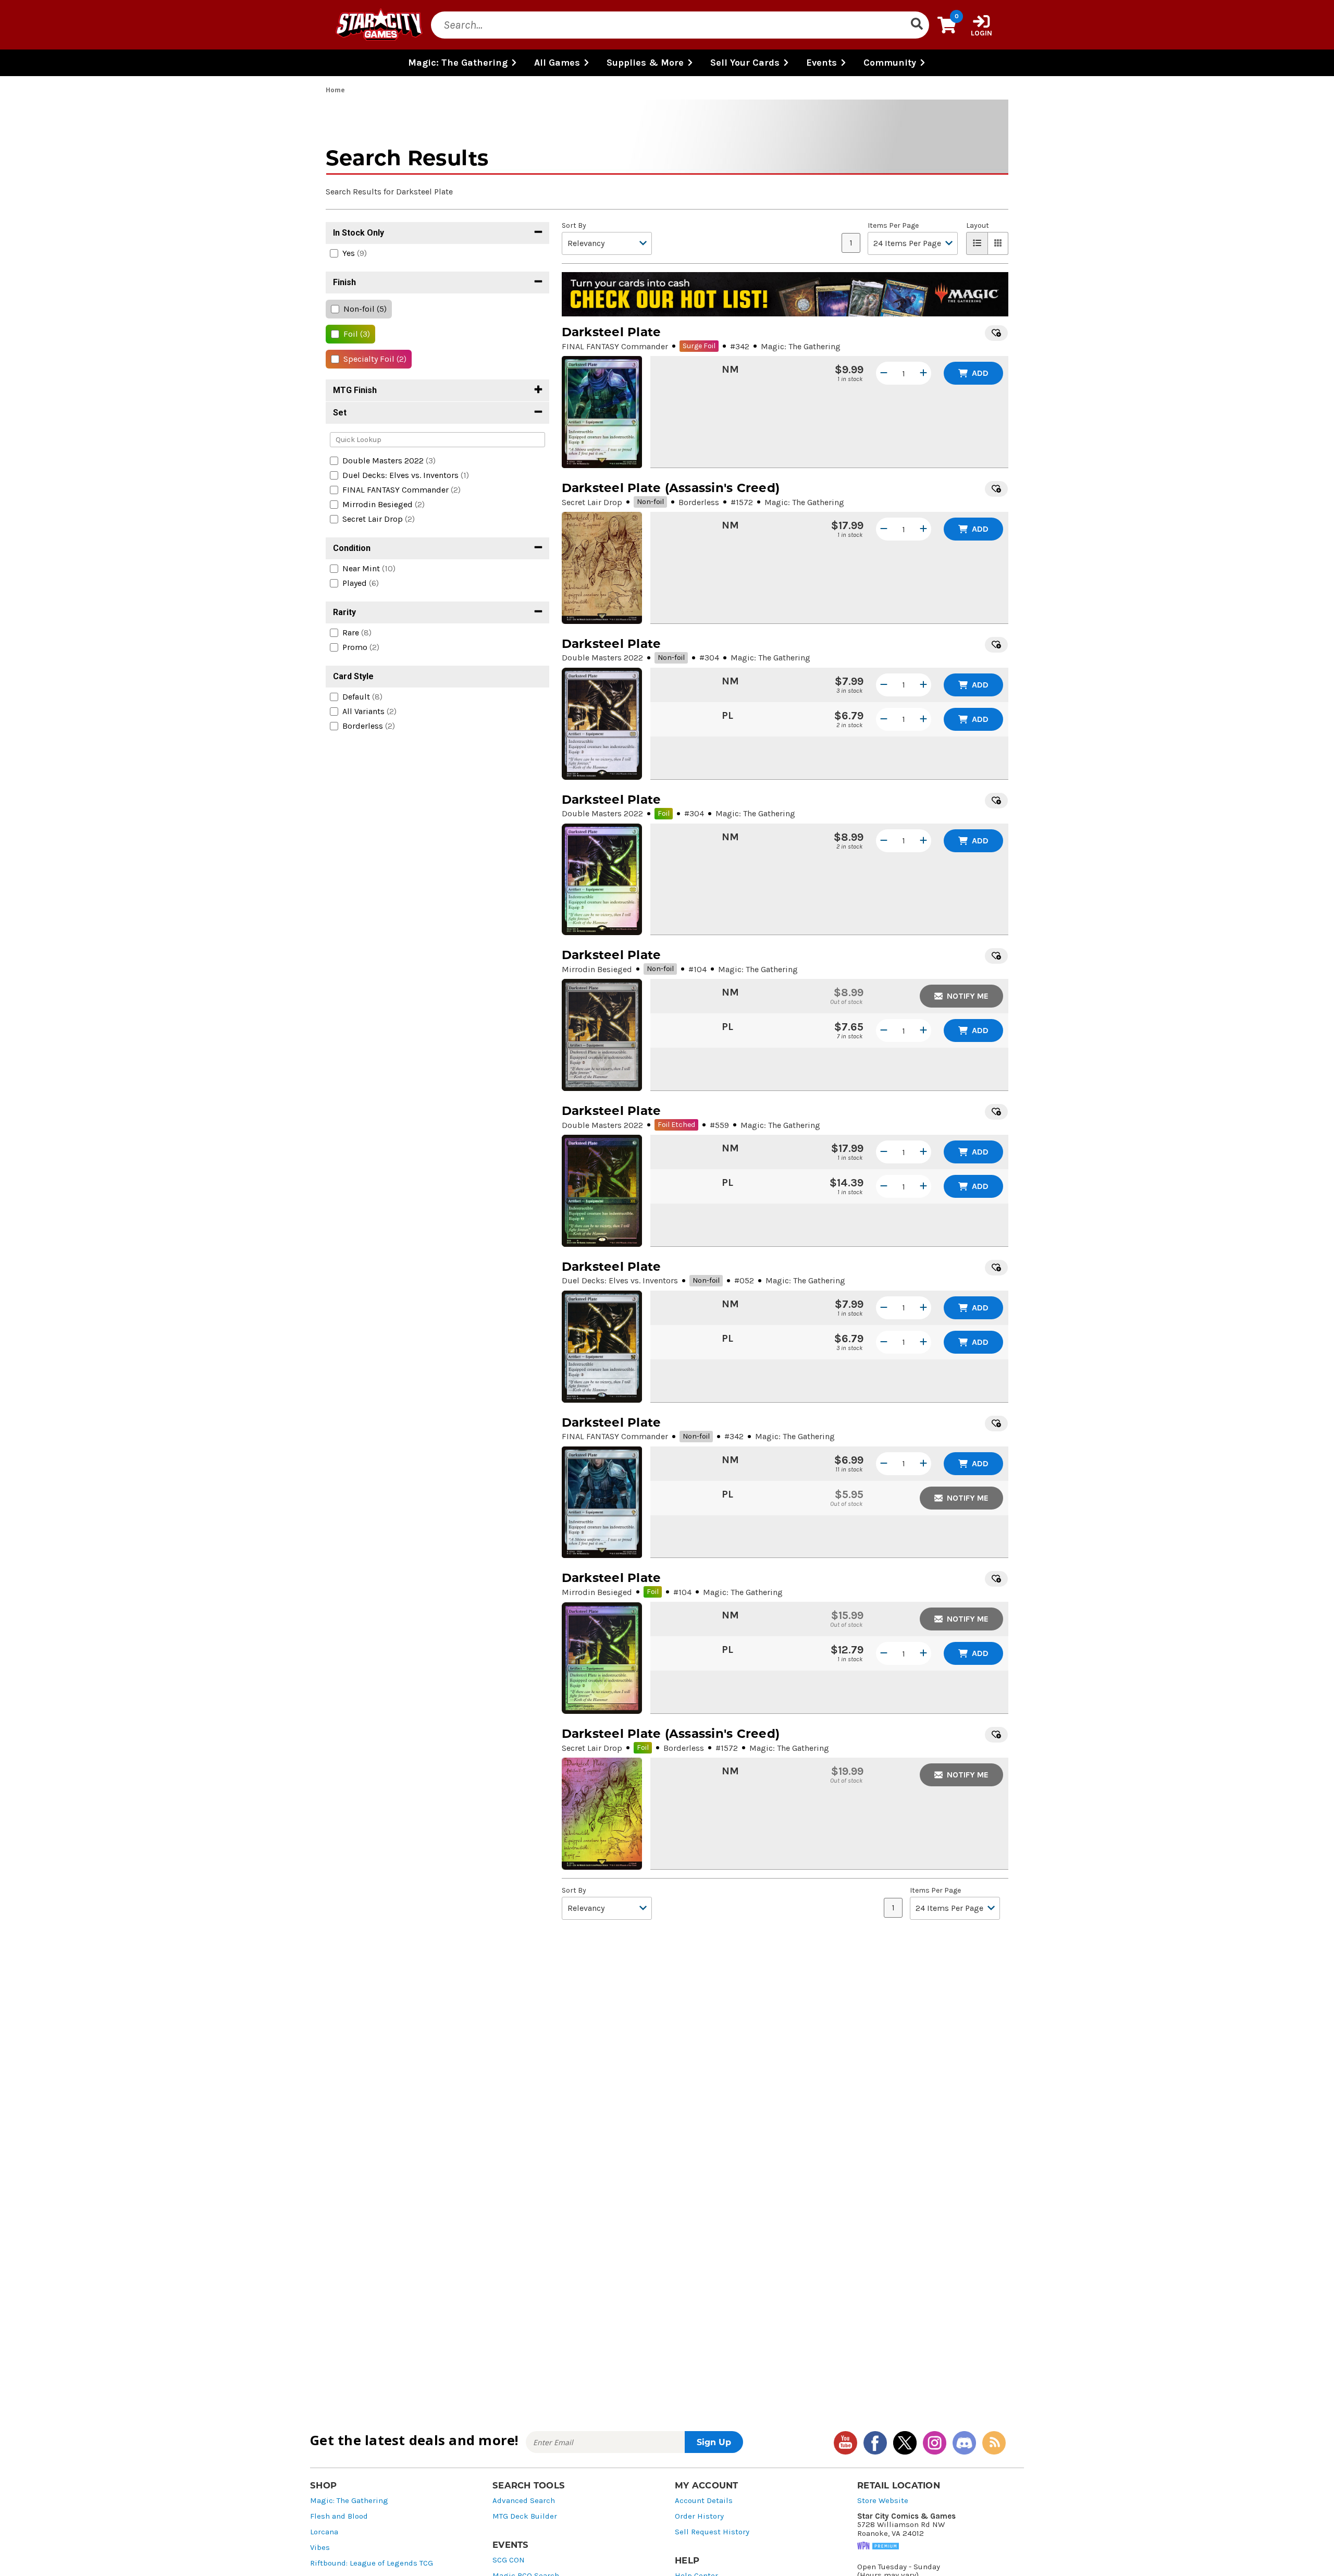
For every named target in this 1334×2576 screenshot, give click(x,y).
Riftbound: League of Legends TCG (372, 2563)
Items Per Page (893, 226)
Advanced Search (524, 2501)
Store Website (883, 2501)
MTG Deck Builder (525, 2516)
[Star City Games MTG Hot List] (785, 295)
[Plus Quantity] (923, 373)
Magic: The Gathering (349, 2501)
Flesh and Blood (339, 2516)
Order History (699, 2516)
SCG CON (509, 2560)
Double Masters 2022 (602, 658)
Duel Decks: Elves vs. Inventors (620, 1280)
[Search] (917, 25)
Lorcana (324, 2532)
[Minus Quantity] (884, 373)
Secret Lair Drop (592, 502)
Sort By (574, 226)
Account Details (704, 2501)
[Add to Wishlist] (996, 333)
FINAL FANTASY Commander (615, 346)
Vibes (320, 2548)
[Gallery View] (998, 243)
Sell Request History (712, 2532)
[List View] (977, 243)
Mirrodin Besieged (597, 969)
